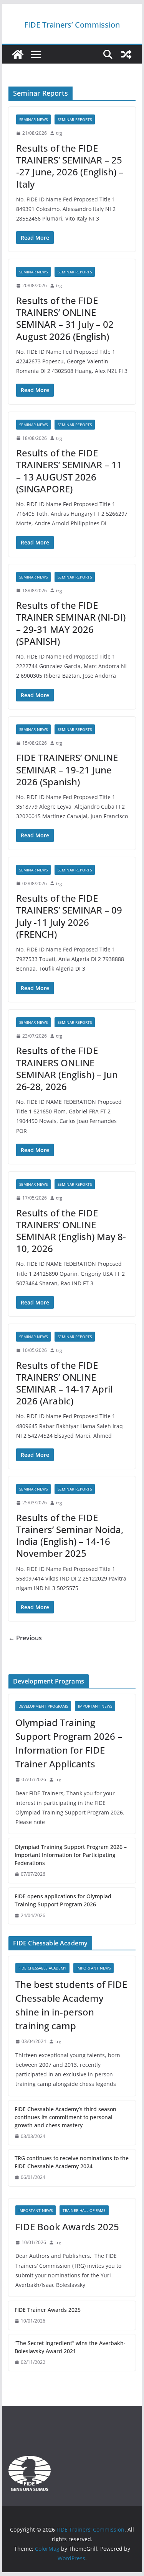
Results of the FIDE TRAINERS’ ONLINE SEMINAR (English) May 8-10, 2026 (71, 1231)
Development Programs (43, 1706)
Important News (95, 1706)
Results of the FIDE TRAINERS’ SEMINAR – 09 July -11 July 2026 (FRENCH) (69, 916)
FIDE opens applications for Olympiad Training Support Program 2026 (63, 1900)
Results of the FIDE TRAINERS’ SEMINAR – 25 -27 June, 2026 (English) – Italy (70, 166)
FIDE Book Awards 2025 (68, 2227)
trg (59, 133)
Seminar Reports (75, 119)
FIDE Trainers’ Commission (72, 25)
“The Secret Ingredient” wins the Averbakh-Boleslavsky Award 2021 (70, 2347)
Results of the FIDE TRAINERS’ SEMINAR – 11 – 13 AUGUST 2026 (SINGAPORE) (69, 471)
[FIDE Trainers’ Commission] (18, 54)
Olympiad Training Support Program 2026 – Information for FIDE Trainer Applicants (69, 1743)
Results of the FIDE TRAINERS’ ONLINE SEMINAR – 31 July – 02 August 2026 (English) (65, 318)
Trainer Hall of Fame (84, 2210)
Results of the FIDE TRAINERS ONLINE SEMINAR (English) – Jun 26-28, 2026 (67, 1068)
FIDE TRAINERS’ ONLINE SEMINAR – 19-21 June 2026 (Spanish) (67, 769)
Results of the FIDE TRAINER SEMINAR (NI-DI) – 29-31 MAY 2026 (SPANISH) (71, 623)
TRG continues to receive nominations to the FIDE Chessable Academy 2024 (72, 2162)
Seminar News (33, 119)
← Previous (25, 1638)
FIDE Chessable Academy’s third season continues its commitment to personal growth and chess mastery (65, 2117)
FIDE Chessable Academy (42, 1968)
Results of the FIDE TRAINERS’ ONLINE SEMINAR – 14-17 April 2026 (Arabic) (64, 1383)
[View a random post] (126, 54)
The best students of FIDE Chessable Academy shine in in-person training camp (71, 2005)
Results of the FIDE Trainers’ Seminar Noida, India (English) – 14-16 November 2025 (70, 1536)
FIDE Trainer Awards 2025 (48, 2310)
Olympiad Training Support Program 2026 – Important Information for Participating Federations (71, 1855)
